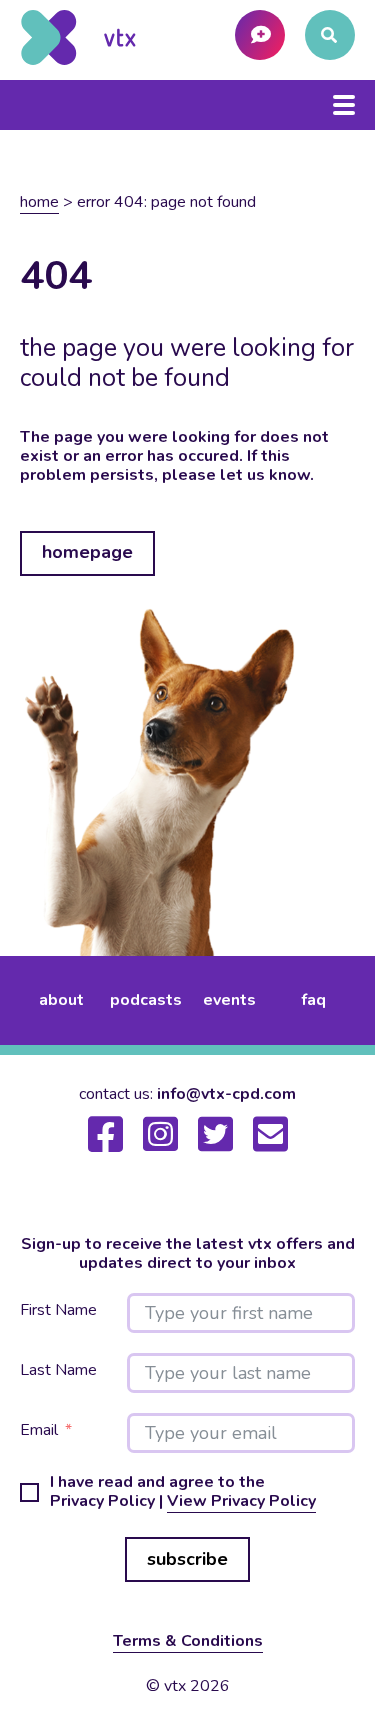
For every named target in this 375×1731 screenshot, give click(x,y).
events (229, 1000)
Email (39, 1430)
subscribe (187, 1559)
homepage (87, 552)
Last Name (58, 1370)
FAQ (313, 1000)
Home (39, 202)
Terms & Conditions (188, 1641)
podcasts (146, 1000)
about (61, 1000)
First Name (58, 1310)
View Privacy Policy (241, 1501)
